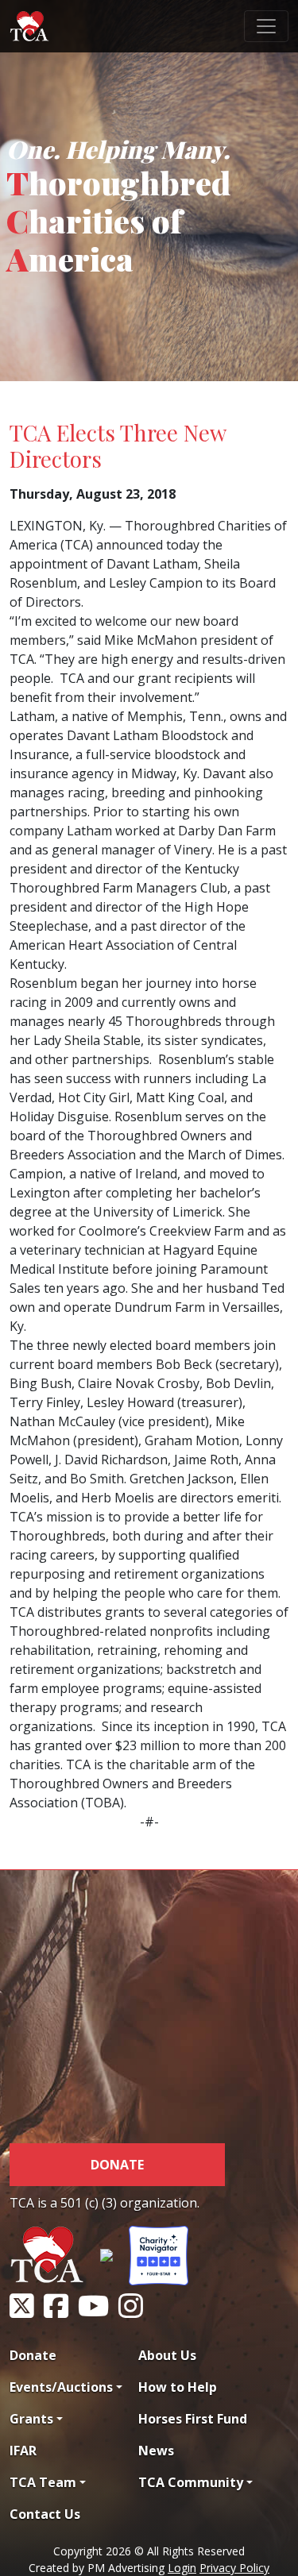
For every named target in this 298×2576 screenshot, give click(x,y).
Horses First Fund (193, 2419)
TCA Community (191, 2482)
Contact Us (45, 2514)
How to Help (178, 2387)
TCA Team (43, 2482)
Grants (31, 2419)
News (156, 2451)
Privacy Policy (234, 2568)
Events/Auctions (61, 2387)
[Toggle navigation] (266, 26)
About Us (167, 2355)
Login (182, 2568)
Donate (117, 2165)
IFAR (23, 2451)
